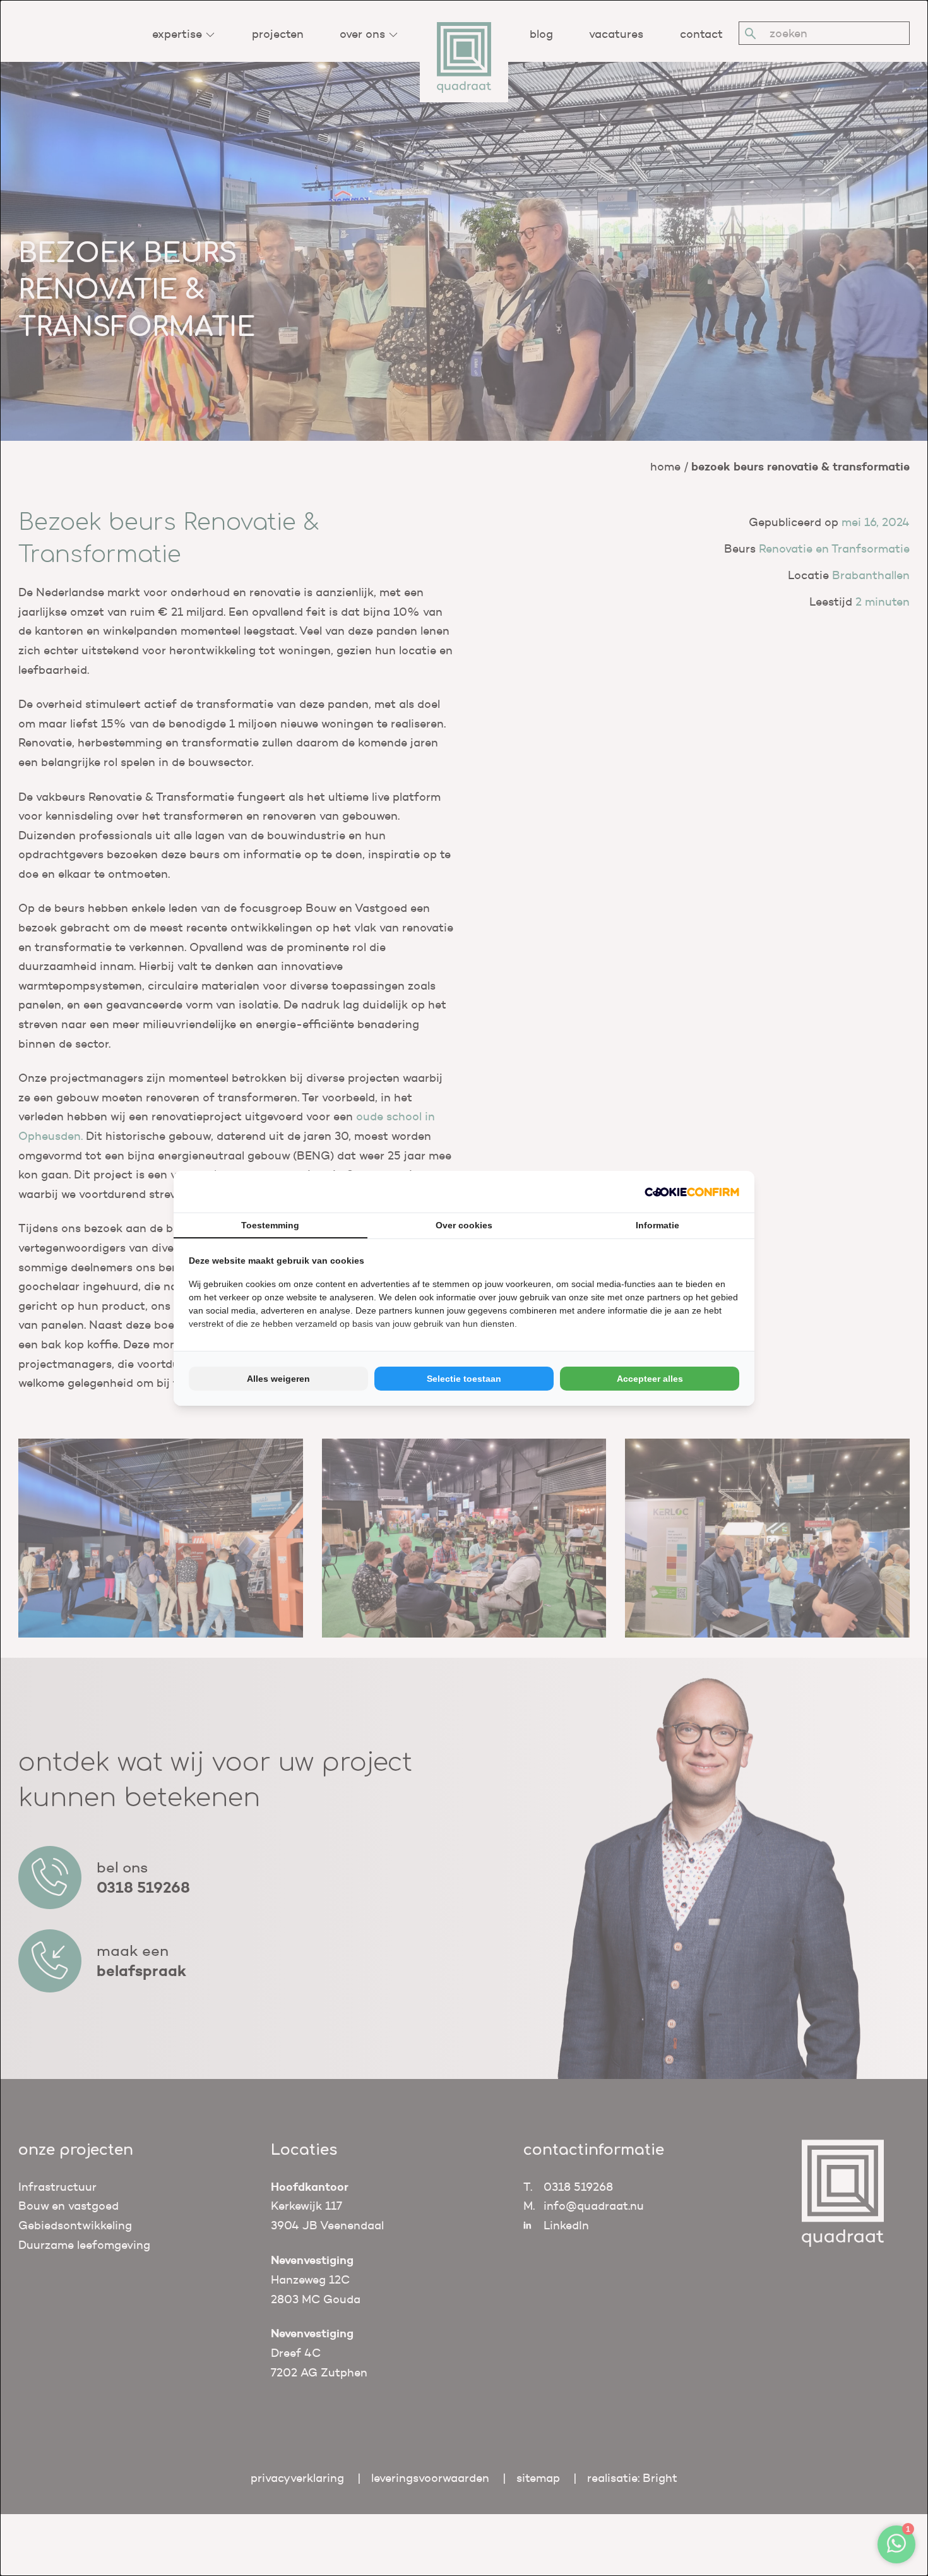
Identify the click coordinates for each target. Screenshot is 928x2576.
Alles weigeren (278, 1379)
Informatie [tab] (657, 1225)
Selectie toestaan (464, 1379)
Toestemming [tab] (270, 1225)
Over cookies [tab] (464, 1225)
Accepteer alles (650, 1379)
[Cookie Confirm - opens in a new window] (692, 1192)
